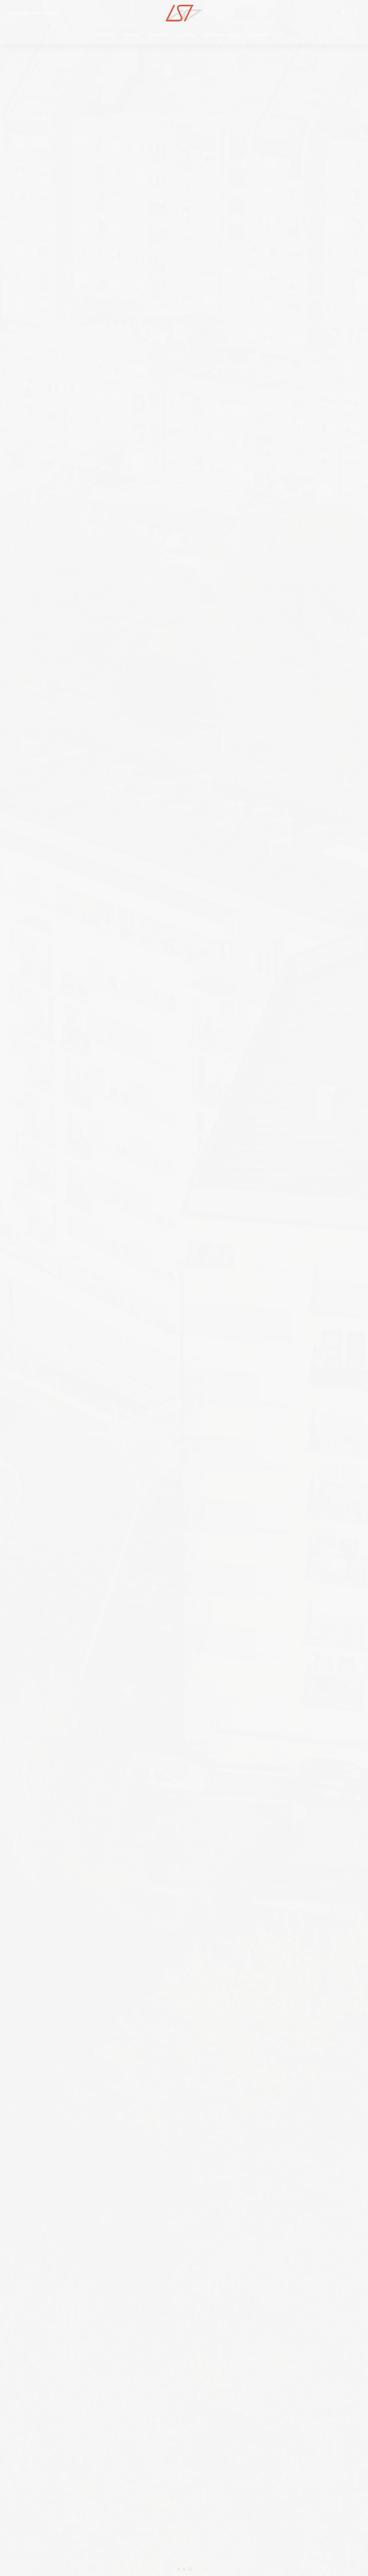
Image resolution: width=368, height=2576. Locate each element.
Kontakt (259, 35)
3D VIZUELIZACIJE (222, 35)
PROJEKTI (159, 35)
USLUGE (132, 35)
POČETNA (105, 35)
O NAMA (186, 35)
